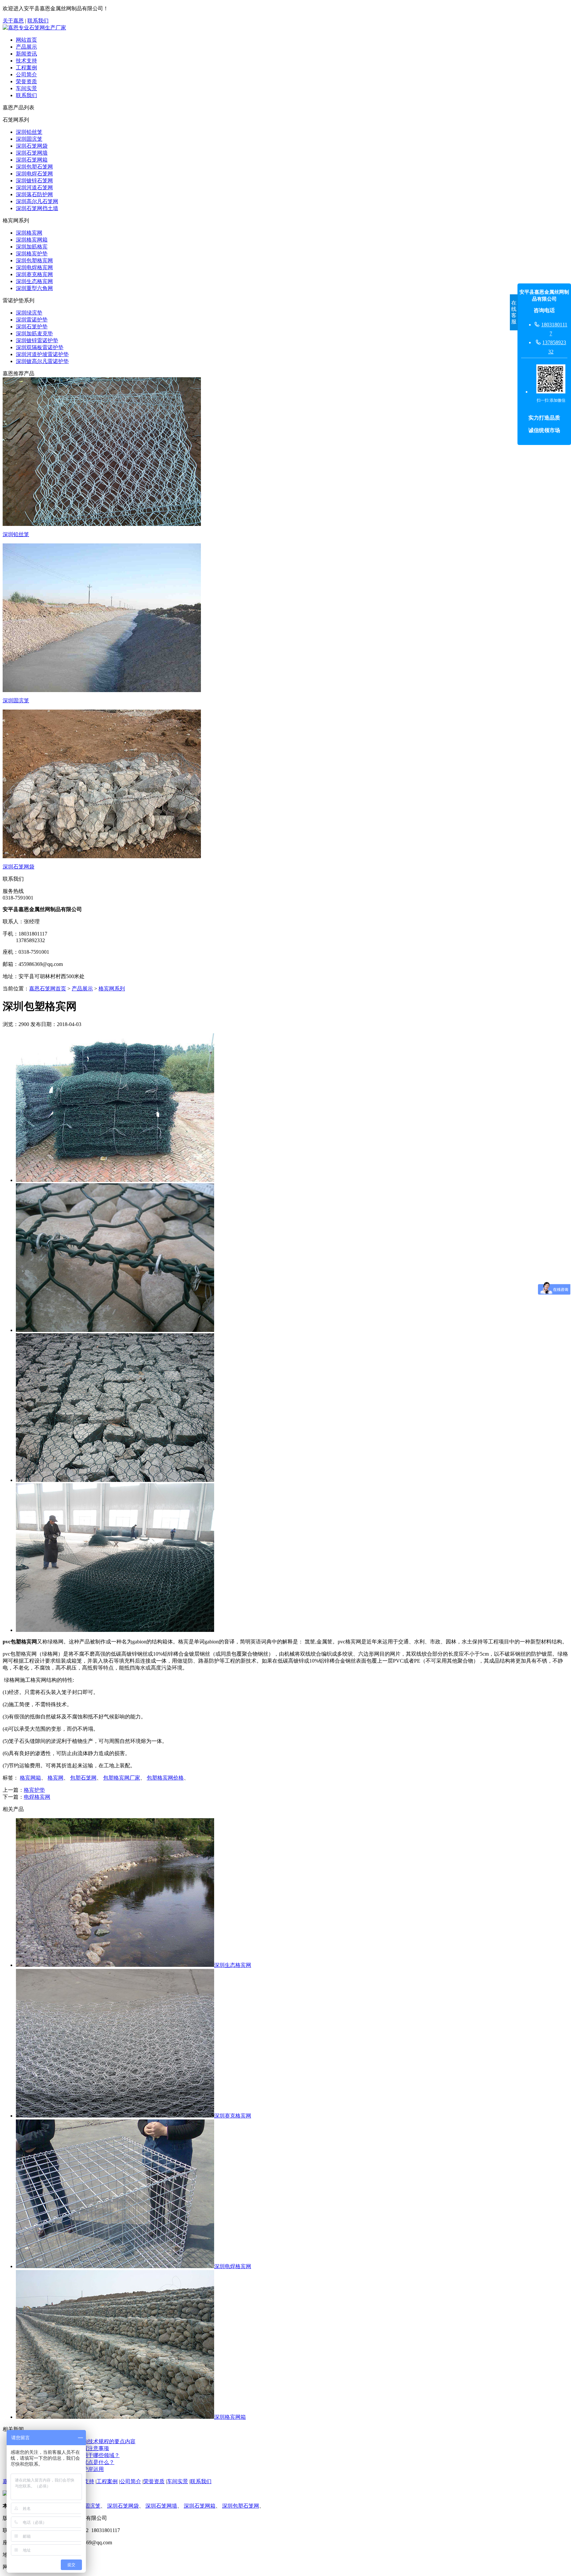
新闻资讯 (26, 54)
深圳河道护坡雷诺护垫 (42, 354)
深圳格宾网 (29, 233)
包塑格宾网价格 (165, 1778)
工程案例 (26, 68)
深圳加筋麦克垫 (34, 333)
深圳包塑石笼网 (34, 167)
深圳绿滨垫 (29, 313)
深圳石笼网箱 (32, 160)
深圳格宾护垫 (32, 254)
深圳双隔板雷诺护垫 (40, 347)
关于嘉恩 (13, 21)
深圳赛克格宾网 (34, 274)
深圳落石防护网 (34, 194)
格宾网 (56, 1778)
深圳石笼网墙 (32, 153)
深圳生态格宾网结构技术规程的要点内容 (88, 2441)
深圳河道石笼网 (34, 187)
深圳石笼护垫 (32, 327)
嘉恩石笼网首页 (48, 989)
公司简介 (26, 74)
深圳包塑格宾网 (34, 260)
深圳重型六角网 (34, 288)
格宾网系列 (112, 989)
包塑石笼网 (83, 1778)
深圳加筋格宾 (32, 247)
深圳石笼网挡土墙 (37, 208)
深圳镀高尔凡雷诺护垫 (42, 361)
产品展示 (26, 47)
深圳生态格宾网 (34, 281)
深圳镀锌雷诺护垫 (37, 340)
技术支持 (26, 61)
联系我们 (38, 21)
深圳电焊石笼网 (34, 174)
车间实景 (26, 88)
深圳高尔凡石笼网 (37, 201)
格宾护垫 (34, 1790)
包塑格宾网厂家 (122, 1778)
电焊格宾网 (37, 1797)
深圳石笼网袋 (32, 146)
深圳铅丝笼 (29, 132)
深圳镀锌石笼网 (34, 181)
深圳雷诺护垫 (32, 320)
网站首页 (26, 40)
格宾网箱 (30, 1778)
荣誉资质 (26, 81)
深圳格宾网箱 (32, 240)
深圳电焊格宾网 (34, 267)
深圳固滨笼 (29, 139)
